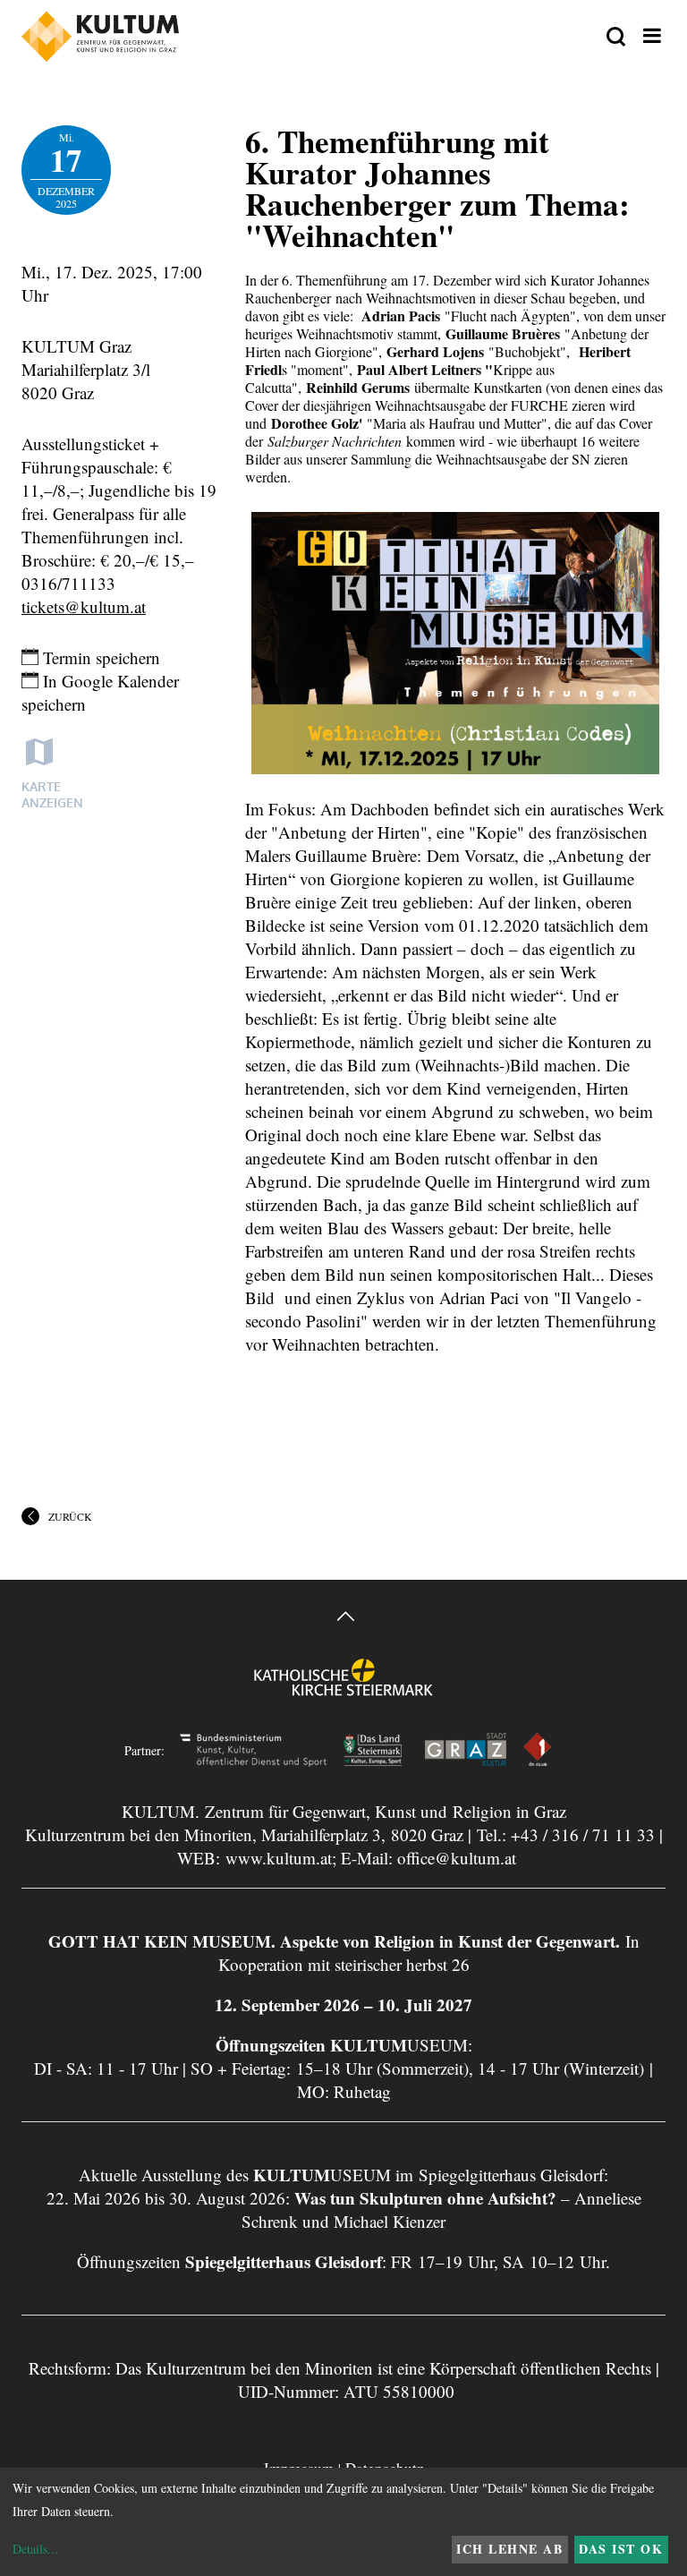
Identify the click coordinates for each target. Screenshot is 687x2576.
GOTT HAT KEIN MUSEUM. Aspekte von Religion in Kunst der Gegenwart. (334, 1941)
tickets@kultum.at (84, 606)
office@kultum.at (457, 1858)
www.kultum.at (279, 1858)
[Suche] (616, 38)
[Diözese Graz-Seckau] (343, 1689)
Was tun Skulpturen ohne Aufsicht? (425, 2198)
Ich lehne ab (509, 2549)
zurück (70, 1516)
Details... (35, 2549)
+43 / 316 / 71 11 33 (583, 1834)
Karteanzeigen (52, 794)
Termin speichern (99, 657)
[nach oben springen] (343, 1619)
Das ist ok (621, 2549)
